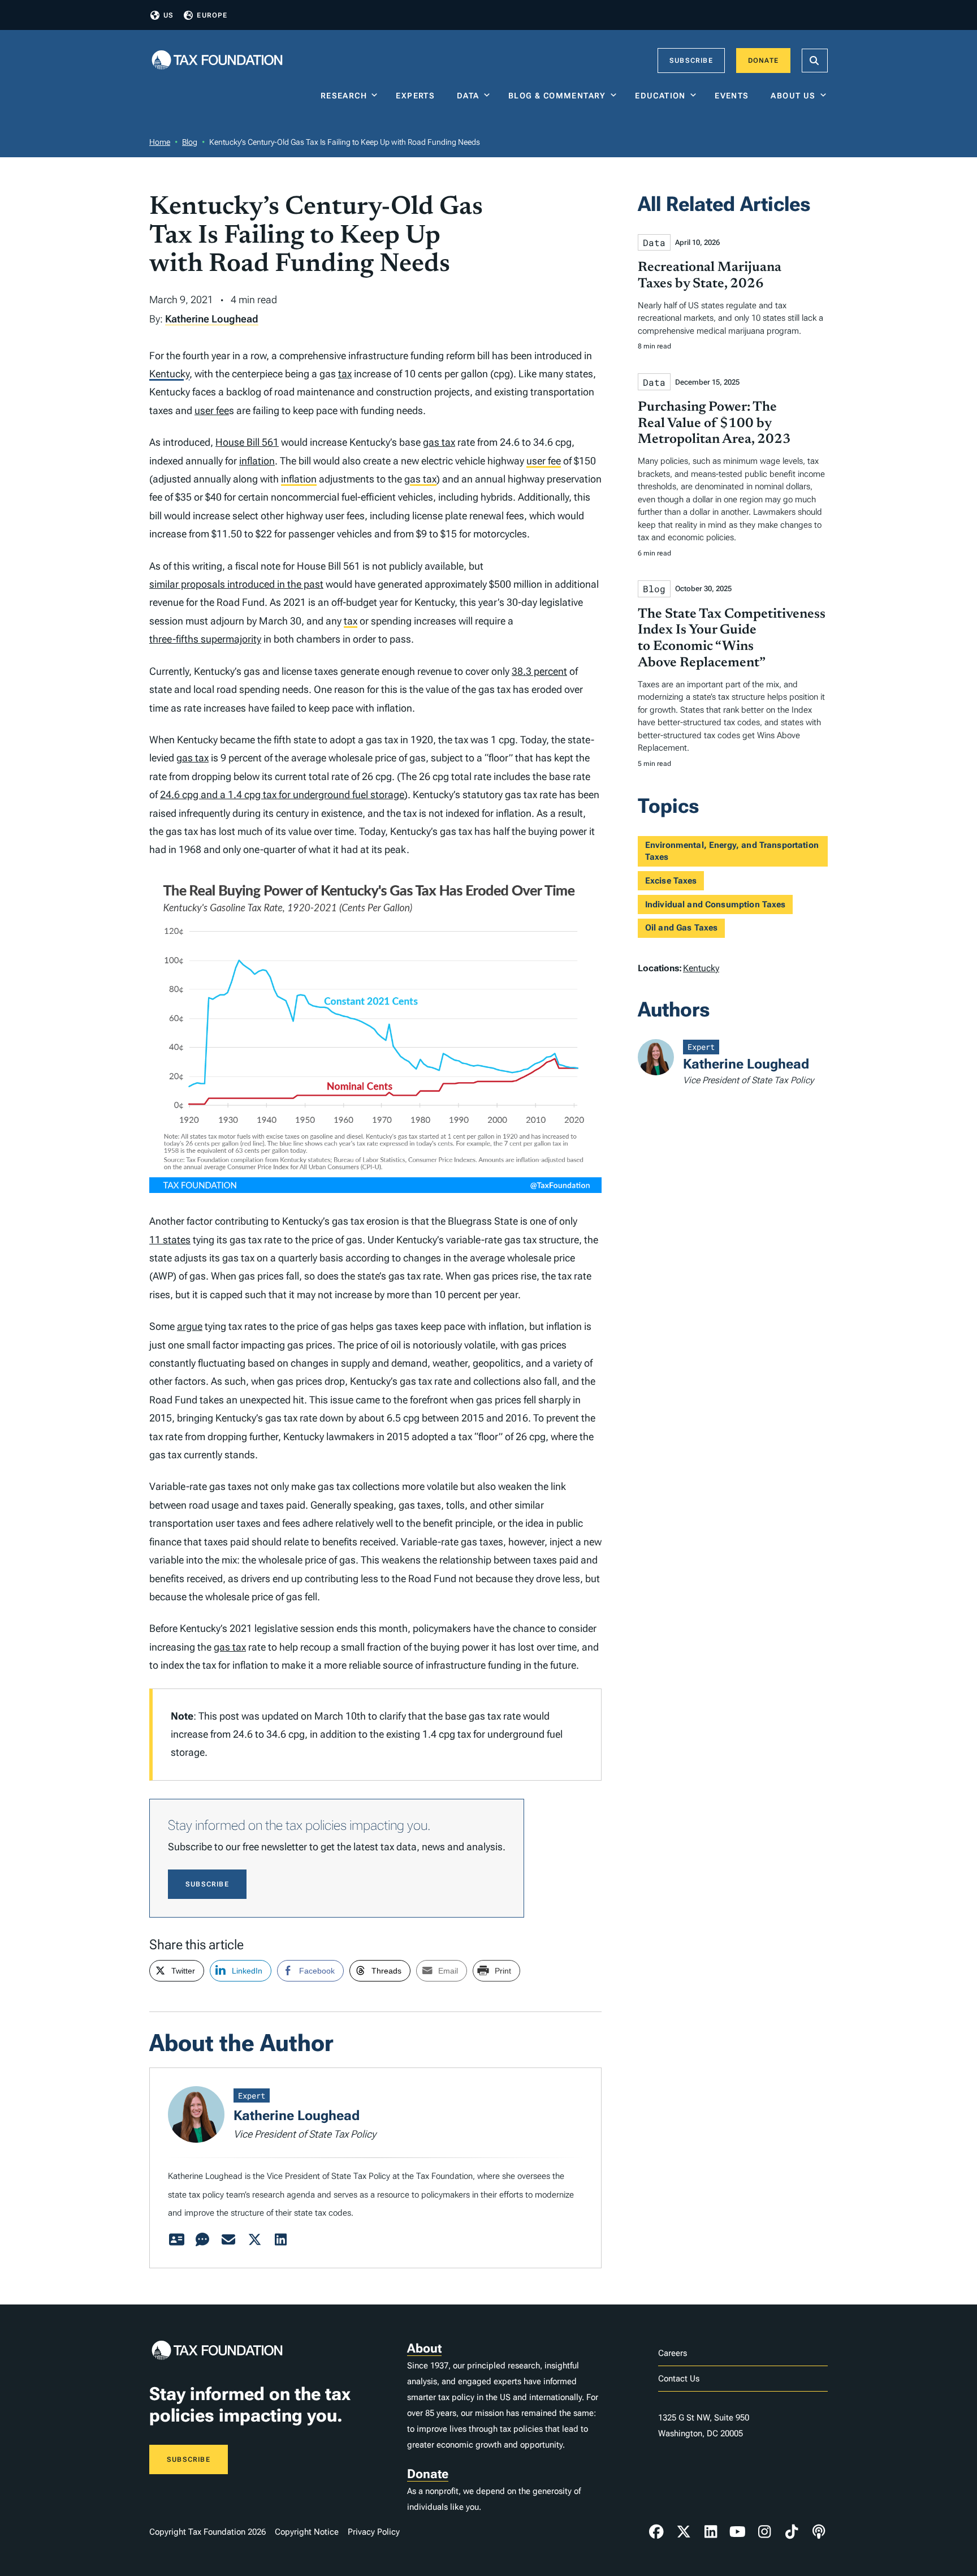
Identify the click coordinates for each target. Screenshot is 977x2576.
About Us (793, 96)
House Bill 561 (247, 442)
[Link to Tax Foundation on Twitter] (684, 2532)
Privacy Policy (374, 2532)
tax (345, 374)
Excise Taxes (671, 881)
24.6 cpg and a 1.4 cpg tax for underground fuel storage (282, 794)
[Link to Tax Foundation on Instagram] (764, 2532)
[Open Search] (815, 61)
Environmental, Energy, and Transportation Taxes (732, 851)
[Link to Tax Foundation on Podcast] (819, 2532)
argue (190, 1326)
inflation (257, 461)
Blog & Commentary (557, 96)
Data (468, 96)
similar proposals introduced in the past (236, 584)
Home (160, 142)
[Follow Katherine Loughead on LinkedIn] (280, 2240)
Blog (190, 142)
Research (344, 96)
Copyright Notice (307, 2532)
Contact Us (679, 2379)
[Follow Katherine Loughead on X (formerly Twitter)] (254, 2240)
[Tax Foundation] (217, 61)
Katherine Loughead (212, 319)
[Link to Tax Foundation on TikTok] (792, 2532)
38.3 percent (539, 671)
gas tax (439, 442)
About (424, 2348)
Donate (763, 61)
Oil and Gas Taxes (682, 928)
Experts (418, 96)
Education (660, 96)
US (168, 15)
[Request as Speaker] (202, 2240)
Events (734, 96)
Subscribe (691, 61)
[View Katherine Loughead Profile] (176, 2240)
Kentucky (169, 374)
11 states (170, 1240)
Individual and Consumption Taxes (716, 904)
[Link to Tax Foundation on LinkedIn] (711, 2532)
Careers (673, 2353)
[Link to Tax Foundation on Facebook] (656, 2532)
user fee (212, 410)
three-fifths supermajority (205, 639)
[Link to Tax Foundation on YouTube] (738, 2532)
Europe (212, 15)
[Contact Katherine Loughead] (228, 2240)
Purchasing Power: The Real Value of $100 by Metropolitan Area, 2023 (714, 424)
